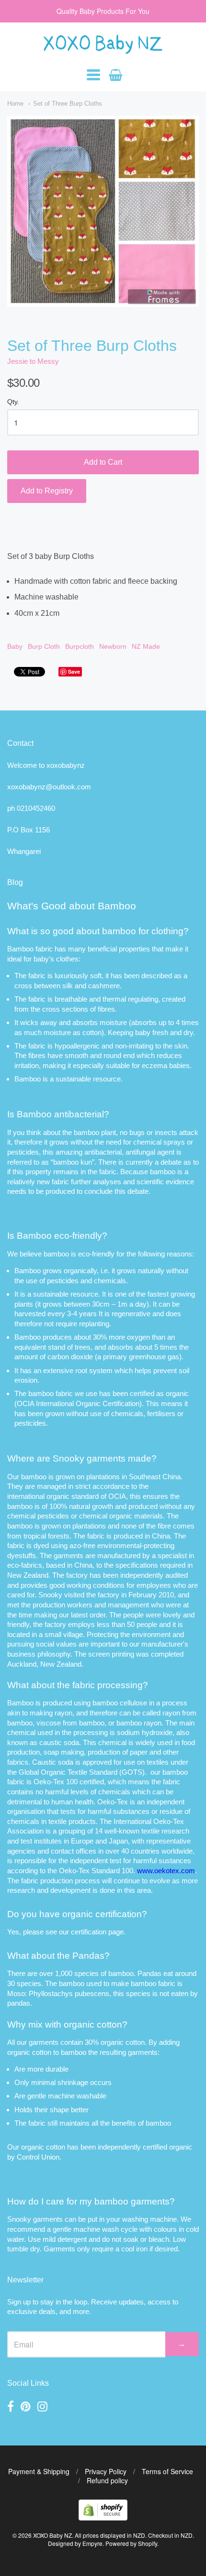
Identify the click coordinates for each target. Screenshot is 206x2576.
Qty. (13, 402)
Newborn (113, 646)
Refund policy (107, 2480)
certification (89, 1932)
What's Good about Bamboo (72, 906)
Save (74, 671)
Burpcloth (80, 646)
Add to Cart (103, 462)
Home (15, 104)
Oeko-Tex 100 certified (69, 1782)
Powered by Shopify (131, 2543)
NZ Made (146, 646)
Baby (15, 646)
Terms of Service (167, 2471)
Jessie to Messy (33, 361)
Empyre (92, 2543)
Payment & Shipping (39, 2471)
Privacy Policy (106, 2471)
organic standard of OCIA (86, 1496)
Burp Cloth (44, 646)
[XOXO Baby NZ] (103, 49)
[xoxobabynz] (103, 2517)
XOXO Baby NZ (52, 2535)
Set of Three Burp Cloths (68, 104)
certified (155, 2147)
